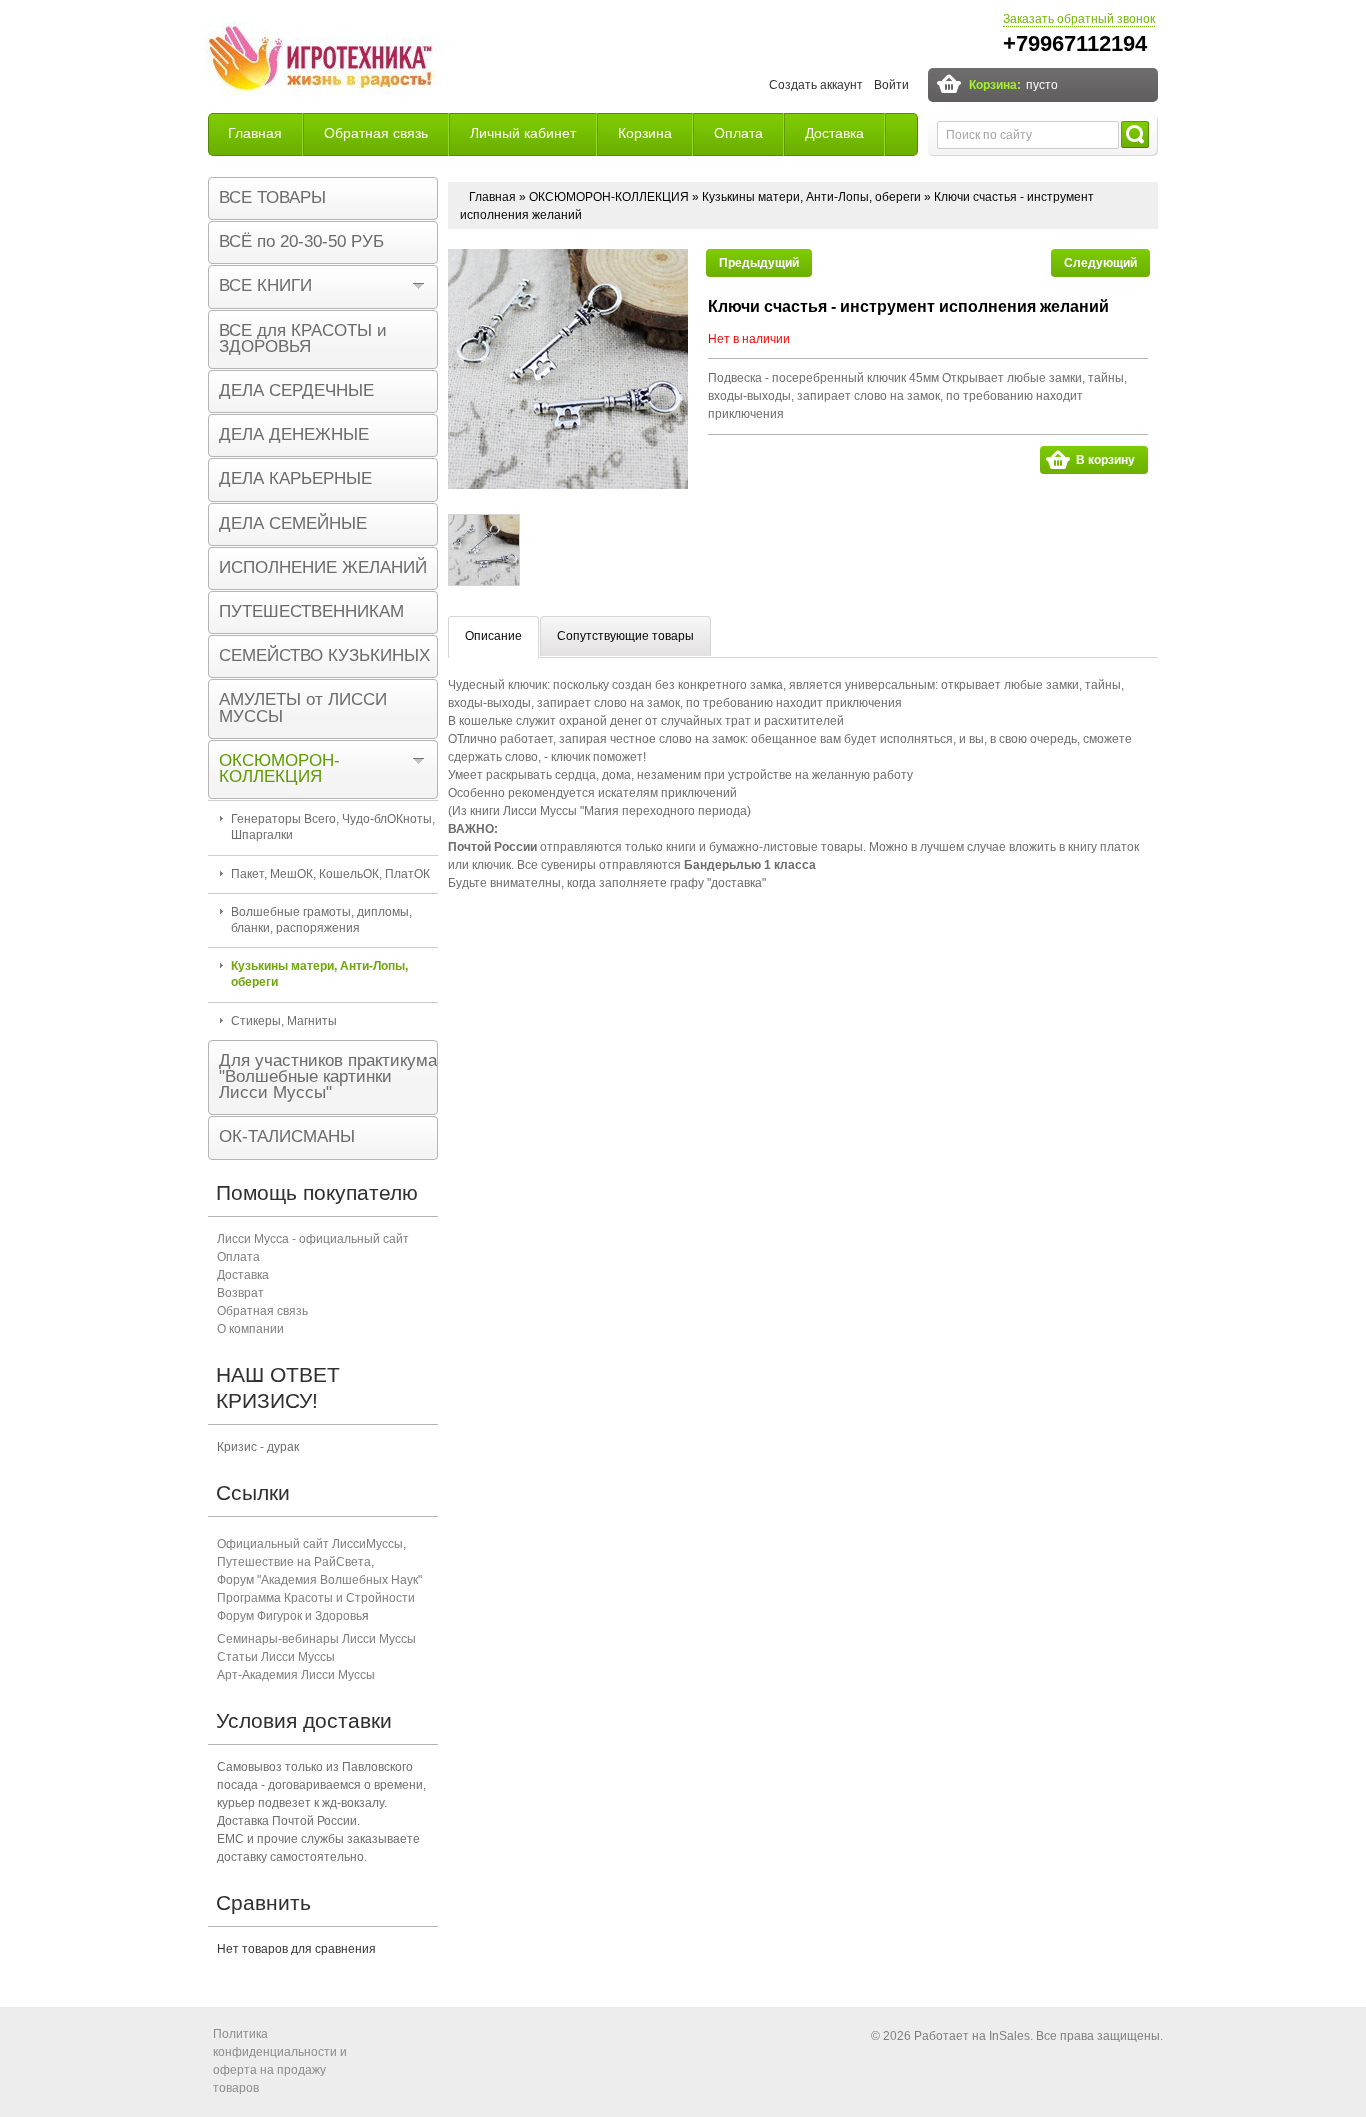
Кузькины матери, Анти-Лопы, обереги (811, 197)
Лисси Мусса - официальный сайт (313, 1239)
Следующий (1100, 263)
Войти (891, 85)
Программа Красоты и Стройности (316, 1598)
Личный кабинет (523, 133)
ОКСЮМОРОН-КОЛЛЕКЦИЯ (609, 197)
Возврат (240, 1293)
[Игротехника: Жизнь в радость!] (323, 61)
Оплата (738, 133)
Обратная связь (376, 133)
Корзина (645, 133)
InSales (1009, 2036)
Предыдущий (759, 263)
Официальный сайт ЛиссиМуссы (310, 1544)
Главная (255, 133)
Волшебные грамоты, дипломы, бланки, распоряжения (321, 920)
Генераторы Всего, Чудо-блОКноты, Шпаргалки (333, 827)
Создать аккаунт (816, 85)
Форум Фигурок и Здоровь (289, 1616)
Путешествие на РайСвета (294, 1562)
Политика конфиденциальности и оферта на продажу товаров (280, 2061)
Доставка (834, 133)
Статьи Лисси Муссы (276, 1657)
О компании (250, 1329)
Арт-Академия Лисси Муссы (296, 1675)
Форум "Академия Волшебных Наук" (319, 1580)
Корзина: (995, 85)
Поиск (1135, 134)
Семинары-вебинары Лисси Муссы (316, 1639)
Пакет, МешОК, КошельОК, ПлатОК (330, 874)
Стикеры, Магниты (284, 1021)
